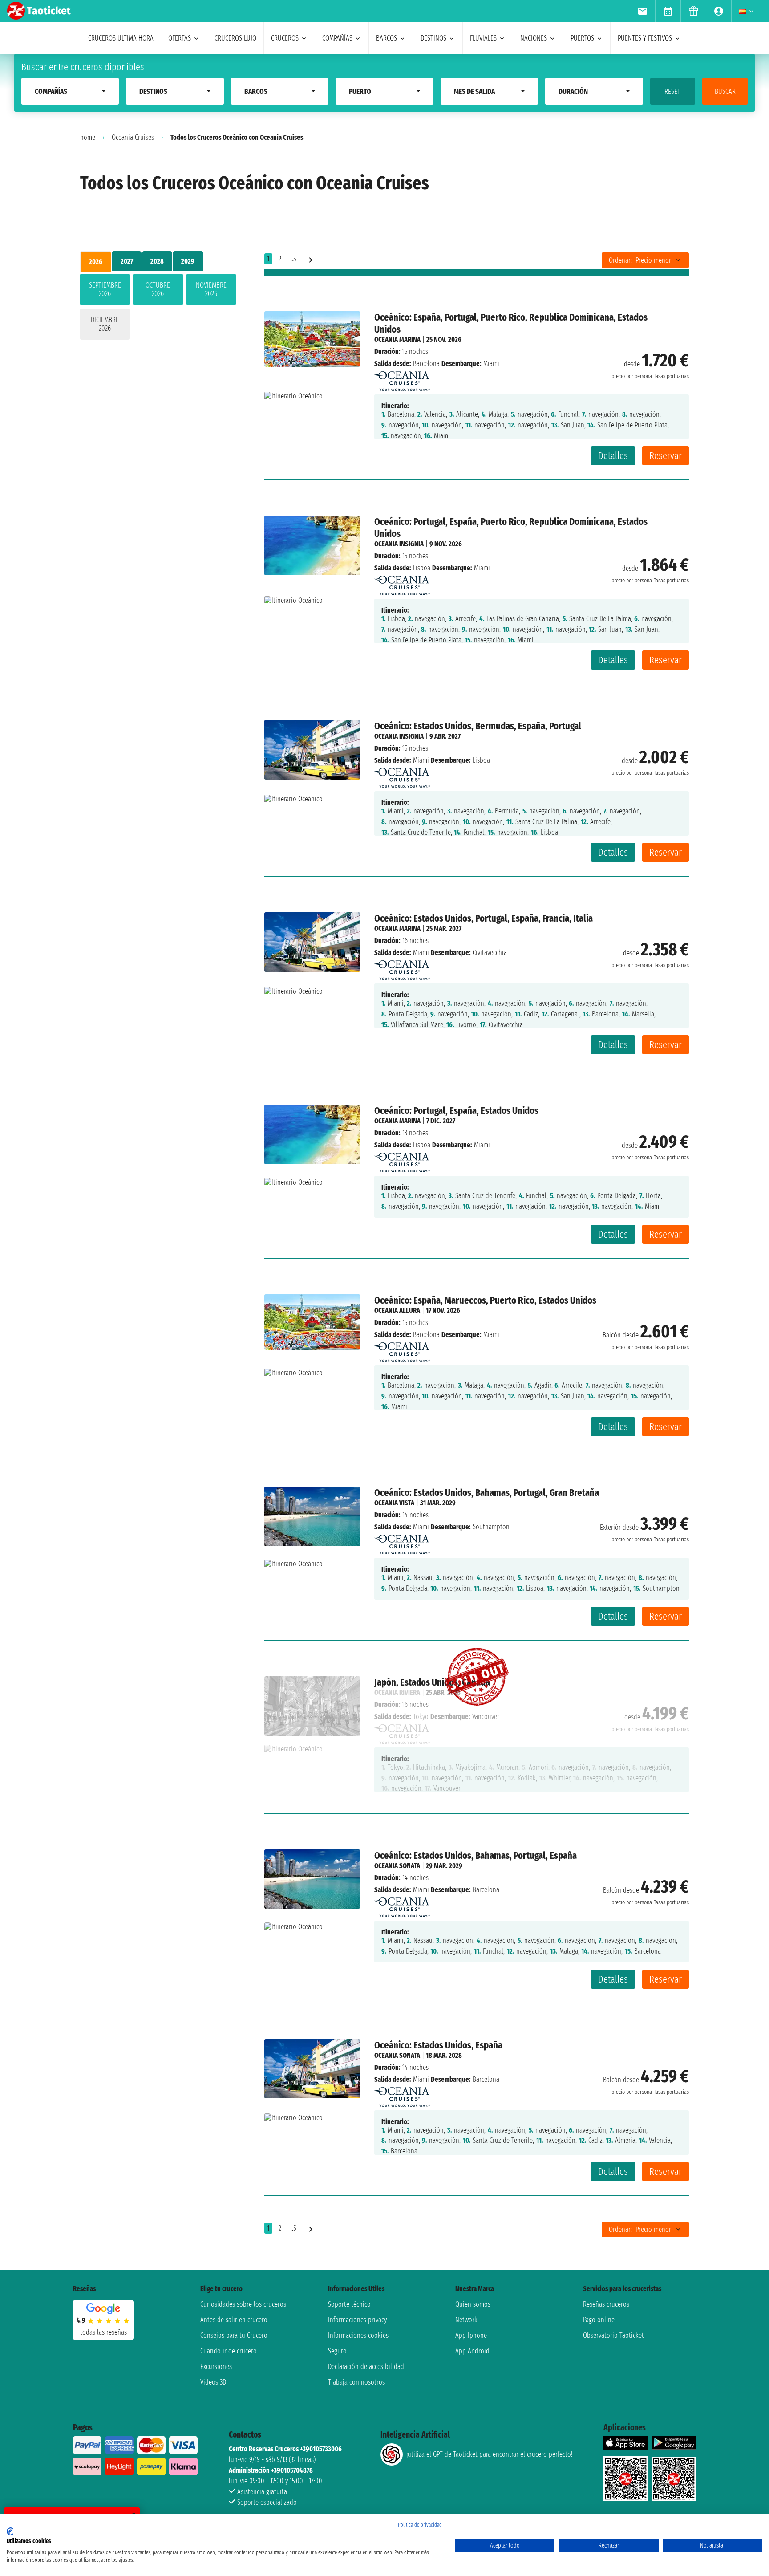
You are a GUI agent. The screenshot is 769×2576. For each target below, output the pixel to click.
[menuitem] (642, 11)
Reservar (666, 456)
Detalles (613, 456)
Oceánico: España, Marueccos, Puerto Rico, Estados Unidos (485, 1300)
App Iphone (471, 2335)
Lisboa (422, 568)
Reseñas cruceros (606, 2304)
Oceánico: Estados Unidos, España (438, 2045)
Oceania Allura (397, 1310)
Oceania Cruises (133, 137)
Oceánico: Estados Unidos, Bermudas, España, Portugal (478, 726)
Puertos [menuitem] (582, 38)
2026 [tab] (96, 262)
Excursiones (216, 2367)
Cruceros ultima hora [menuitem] (121, 38)
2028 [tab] (157, 261)
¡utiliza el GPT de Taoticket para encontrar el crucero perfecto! (489, 2454)
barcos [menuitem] (387, 38)
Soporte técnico (349, 2304)
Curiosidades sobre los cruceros (243, 2304)
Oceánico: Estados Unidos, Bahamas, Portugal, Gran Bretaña (487, 1493)
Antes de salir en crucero (234, 2320)
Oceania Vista (394, 1503)
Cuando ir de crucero (229, 2351)
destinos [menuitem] (433, 38)
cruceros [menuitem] (285, 38)
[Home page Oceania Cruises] (402, 379)
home (88, 137)
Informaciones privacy (357, 2320)
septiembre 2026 (105, 289)
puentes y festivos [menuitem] (645, 38)
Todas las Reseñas (103, 2332)
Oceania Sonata (397, 1866)
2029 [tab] (188, 261)
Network (466, 2320)
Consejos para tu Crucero (234, 2335)
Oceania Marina (397, 339)
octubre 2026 (158, 289)
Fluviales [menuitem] (483, 38)
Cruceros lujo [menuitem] (235, 38)
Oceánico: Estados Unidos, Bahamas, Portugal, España (476, 1855)
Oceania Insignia (399, 544)
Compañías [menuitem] (337, 38)
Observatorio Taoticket (613, 2335)
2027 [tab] (127, 261)
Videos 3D (213, 2382)
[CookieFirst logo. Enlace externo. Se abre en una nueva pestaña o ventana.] (10, 2531)
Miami (421, 760)
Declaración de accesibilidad (366, 2367)
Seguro (337, 2351)
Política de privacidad (420, 2525)
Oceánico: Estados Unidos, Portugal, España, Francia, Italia (484, 918)
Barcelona (426, 364)
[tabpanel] (158, 309)
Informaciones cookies (358, 2335)
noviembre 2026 (211, 289)
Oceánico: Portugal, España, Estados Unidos (456, 1111)
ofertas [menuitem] (180, 38)
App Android (472, 2351)
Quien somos (473, 2304)
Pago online (599, 2320)
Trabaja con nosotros (356, 2382)
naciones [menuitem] (534, 38)
